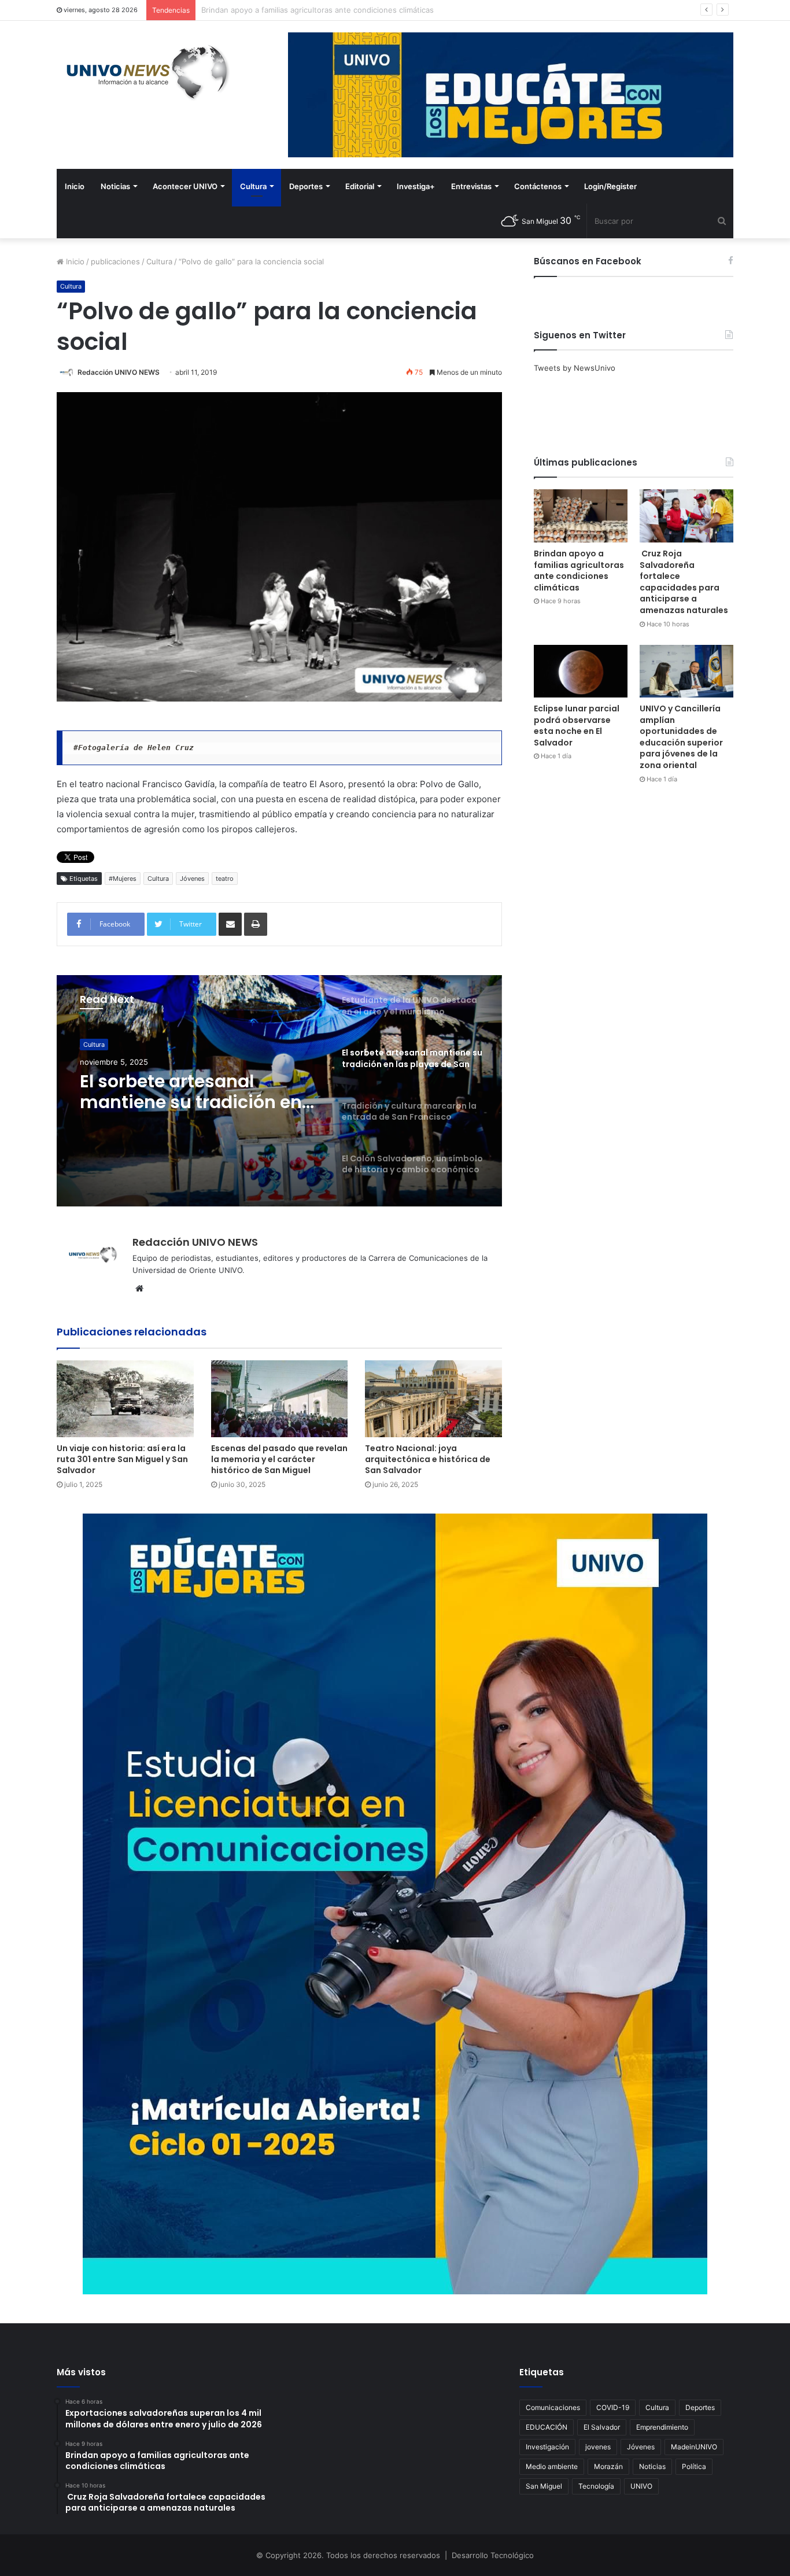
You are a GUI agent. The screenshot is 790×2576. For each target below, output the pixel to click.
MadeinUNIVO (694, 2447)
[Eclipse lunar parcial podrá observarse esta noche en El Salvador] (581, 671)
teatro (225, 879)
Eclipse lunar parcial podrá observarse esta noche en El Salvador (577, 726)
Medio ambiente (552, 2466)
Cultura (253, 186)
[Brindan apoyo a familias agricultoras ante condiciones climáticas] (581, 516)
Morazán (608, 2466)
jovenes (598, 2447)
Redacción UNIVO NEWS (119, 372)
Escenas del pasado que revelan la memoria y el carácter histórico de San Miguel (279, 1459)
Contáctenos (538, 186)
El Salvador (602, 2427)
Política (694, 2466)
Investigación (547, 2447)
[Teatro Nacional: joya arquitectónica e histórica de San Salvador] (433, 1399)
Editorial (360, 186)
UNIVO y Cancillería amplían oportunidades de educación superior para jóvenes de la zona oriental (681, 737)
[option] (279, 1091)
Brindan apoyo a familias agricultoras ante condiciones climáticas (579, 571)
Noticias (115, 186)
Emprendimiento (662, 2427)
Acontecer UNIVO (185, 186)
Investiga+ (416, 186)
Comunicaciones (553, 2407)
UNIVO (641, 2486)
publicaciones (115, 261)
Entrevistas (471, 186)
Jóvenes (192, 879)
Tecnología (596, 2486)
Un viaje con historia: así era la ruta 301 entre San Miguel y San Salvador (122, 1459)
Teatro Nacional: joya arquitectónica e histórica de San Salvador (428, 1459)
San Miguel (544, 2486)
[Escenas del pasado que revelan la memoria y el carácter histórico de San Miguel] (280, 1399)
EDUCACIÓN (547, 2427)
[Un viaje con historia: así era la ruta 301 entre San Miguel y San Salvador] (125, 1399)
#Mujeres (123, 879)
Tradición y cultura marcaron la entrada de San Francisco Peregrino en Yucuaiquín (199, 1092)
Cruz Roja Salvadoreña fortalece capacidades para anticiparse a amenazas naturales (353, 10)
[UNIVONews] (143, 72)
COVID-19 (613, 2407)
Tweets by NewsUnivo (575, 368)
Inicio (75, 186)
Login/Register (610, 186)
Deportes (306, 186)
